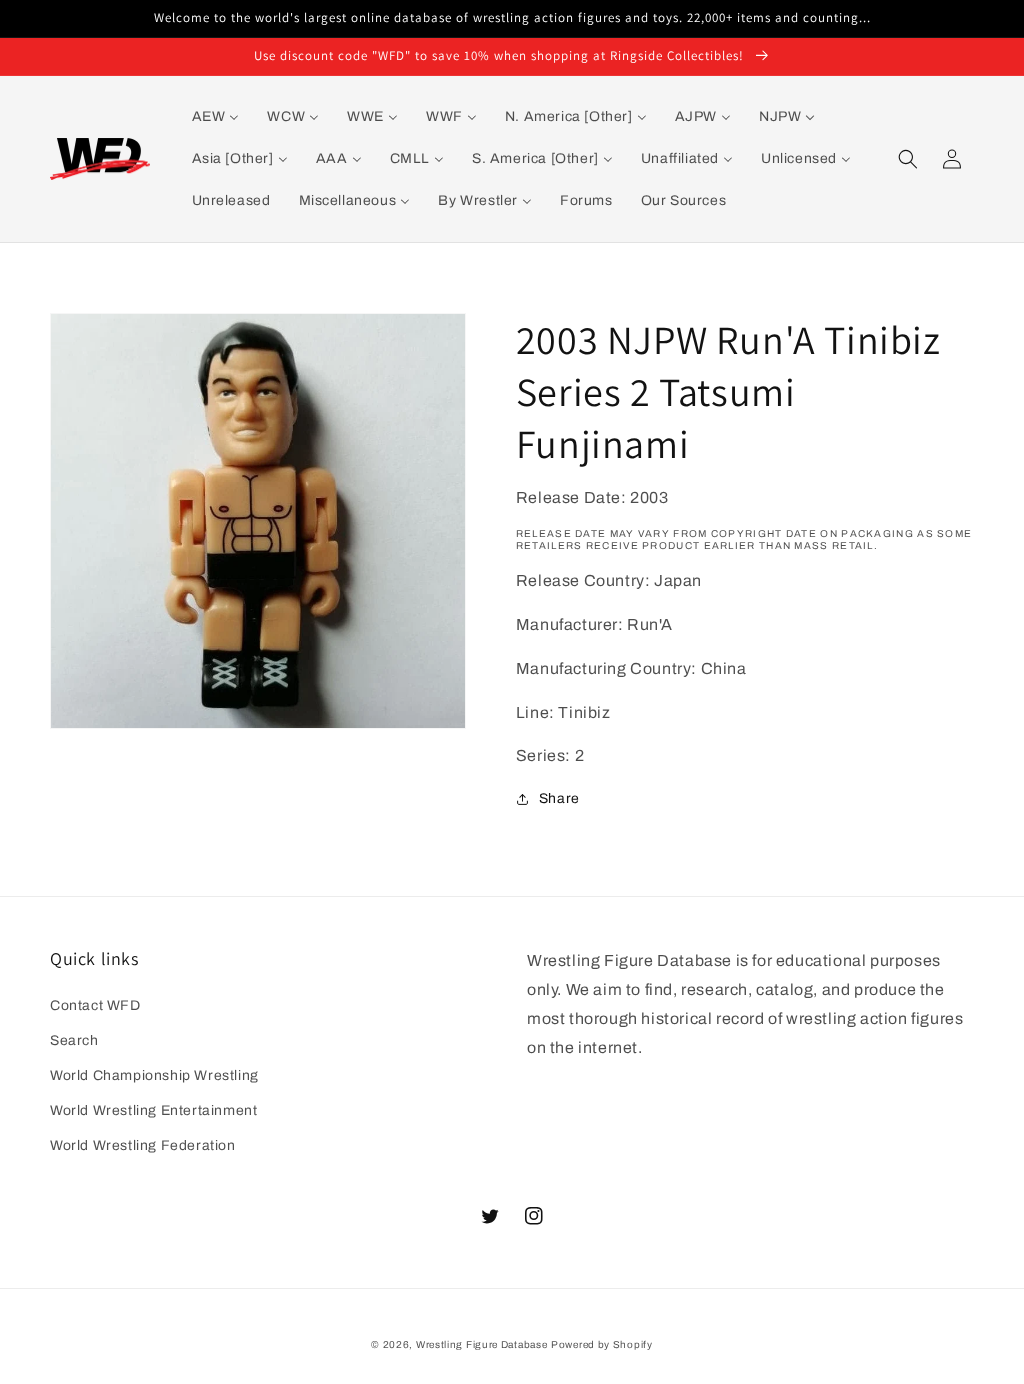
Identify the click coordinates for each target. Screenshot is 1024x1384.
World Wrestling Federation (143, 1145)
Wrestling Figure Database (482, 1344)
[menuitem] (216, 117)
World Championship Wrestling (154, 1075)
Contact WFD (95, 1005)
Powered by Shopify (602, 1344)
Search (74, 1040)
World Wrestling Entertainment (153, 1110)
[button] (908, 159)
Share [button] (559, 798)
